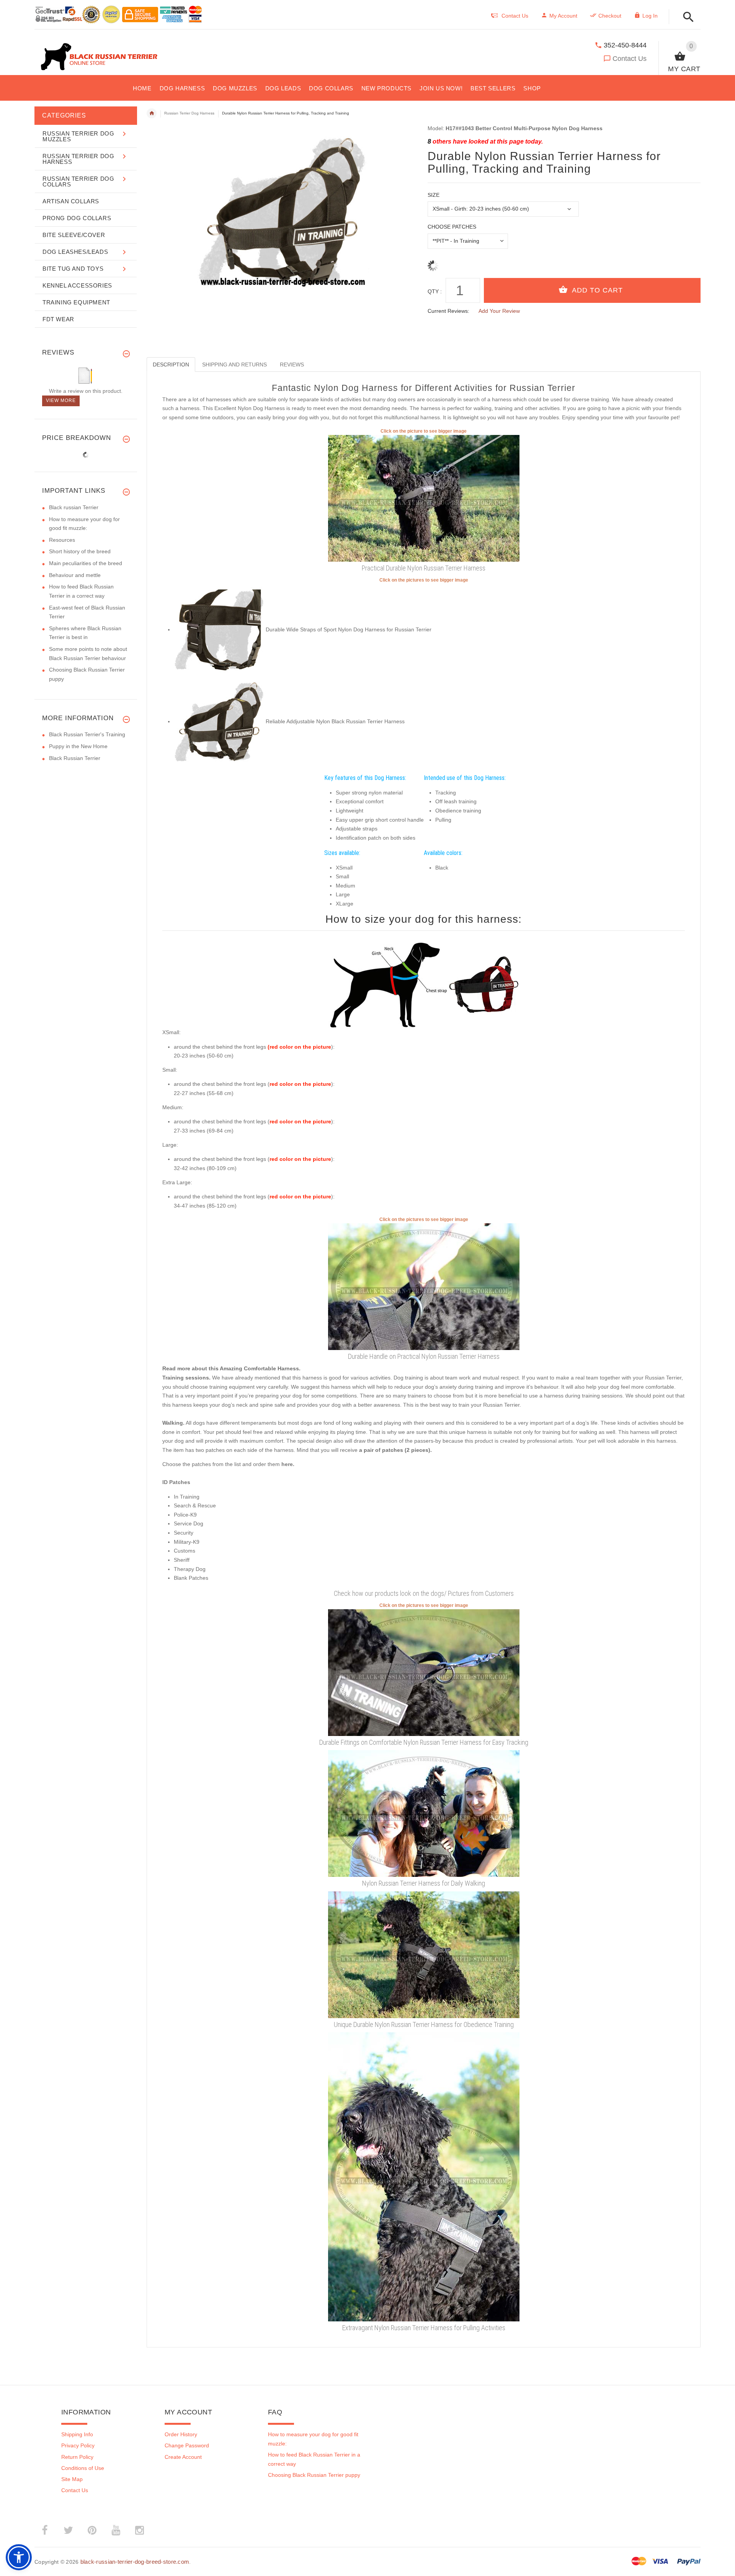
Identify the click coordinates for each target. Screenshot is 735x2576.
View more (61, 400)
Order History (181, 2434)
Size (434, 195)
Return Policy (77, 2457)
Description (171, 364)
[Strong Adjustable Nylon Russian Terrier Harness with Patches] (220, 721)
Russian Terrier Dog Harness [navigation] (189, 113)
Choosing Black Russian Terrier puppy (314, 2475)
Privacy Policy (78, 2445)
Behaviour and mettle (75, 575)
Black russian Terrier (74, 507)
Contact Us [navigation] (515, 16)
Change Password (187, 2445)
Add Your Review (499, 311)
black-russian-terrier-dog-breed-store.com (135, 2562)
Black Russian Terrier (75, 758)
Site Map (72, 2479)
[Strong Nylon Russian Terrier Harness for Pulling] (424, 2176)
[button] (686, 17)
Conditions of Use (83, 2468)
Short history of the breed (80, 551)
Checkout (610, 16)
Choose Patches (452, 227)
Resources (62, 540)
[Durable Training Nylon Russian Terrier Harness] (424, 1954)
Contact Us (630, 59)
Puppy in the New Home (78, 746)
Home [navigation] (152, 113)
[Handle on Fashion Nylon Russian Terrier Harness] (424, 1286)
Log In (650, 16)
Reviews (292, 364)
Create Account (183, 2457)
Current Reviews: (448, 311)
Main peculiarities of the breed (86, 563)
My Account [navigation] (563, 16)
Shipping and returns (234, 364)
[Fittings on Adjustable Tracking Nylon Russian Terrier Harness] (424, 1672)
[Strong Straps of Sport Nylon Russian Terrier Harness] (220, 629)
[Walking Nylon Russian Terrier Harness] (424, 1813)
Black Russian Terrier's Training (87, 734)
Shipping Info (77, 2434)
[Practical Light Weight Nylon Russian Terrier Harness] (424, 498)
